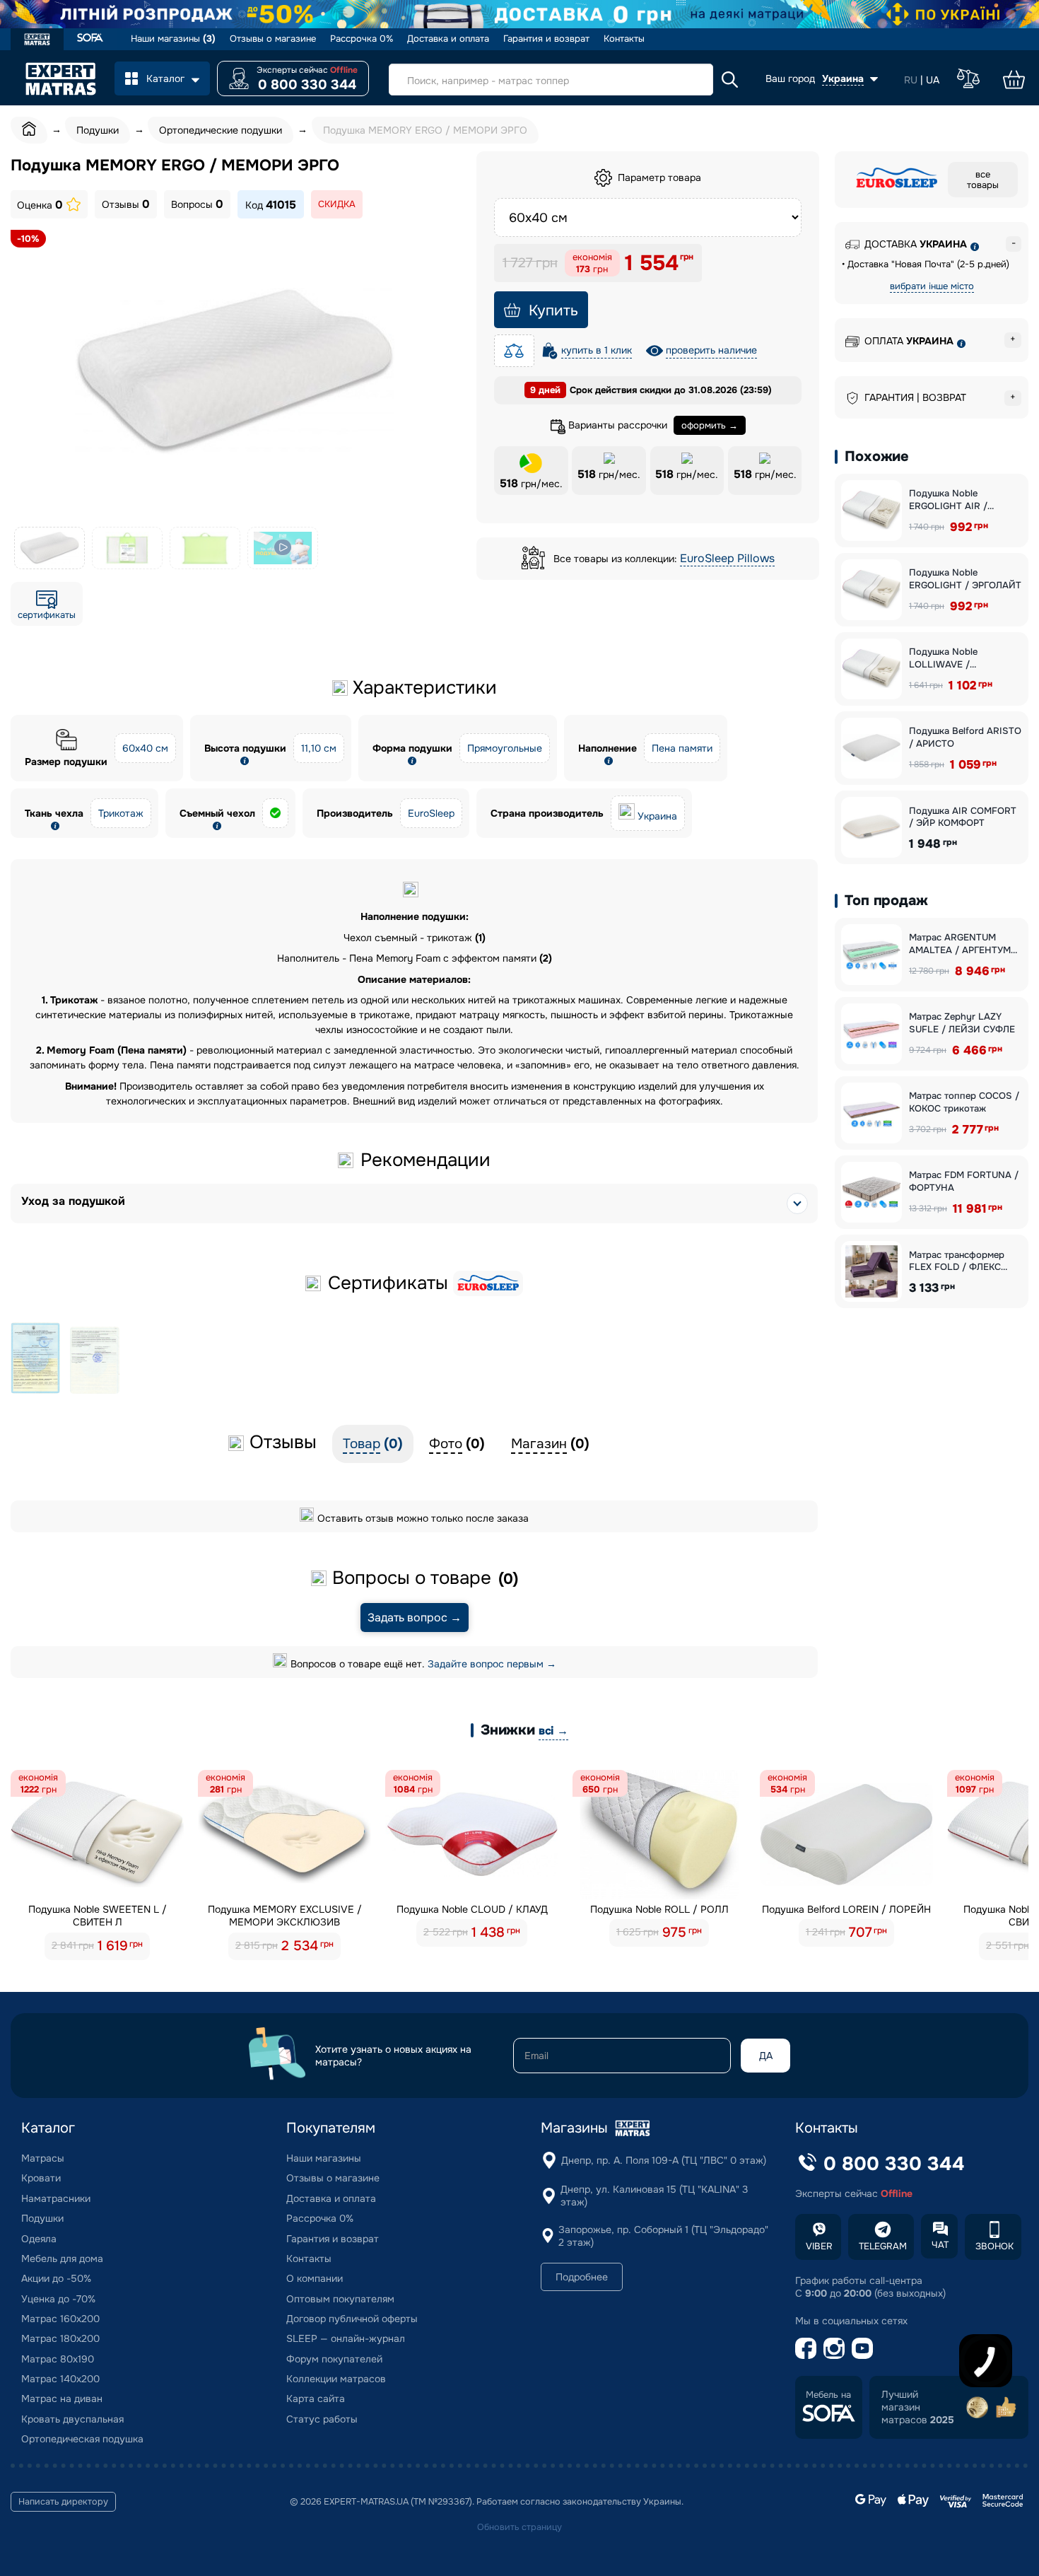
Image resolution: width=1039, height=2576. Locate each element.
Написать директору (63, 2502)
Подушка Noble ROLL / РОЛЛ (659, 1909)
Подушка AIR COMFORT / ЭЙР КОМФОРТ (963, 817)
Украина (657, 816)
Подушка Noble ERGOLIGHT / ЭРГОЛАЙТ (965, 579)
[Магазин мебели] (90, 39)
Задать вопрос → (415, 1618)
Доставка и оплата (448, 39)
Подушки (42, 2218)
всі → (553, 1731)
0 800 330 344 (307, 85)
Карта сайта (316, 2399)
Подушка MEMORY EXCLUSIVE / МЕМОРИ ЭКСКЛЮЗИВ (285, 1916)
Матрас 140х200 (60, 2379)
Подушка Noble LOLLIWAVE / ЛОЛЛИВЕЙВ (943, 658)
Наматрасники (56, 2198)
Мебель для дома (62, 2259)
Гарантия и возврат (546, 39)
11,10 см (319, 748)
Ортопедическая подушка (82, 2439)
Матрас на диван (62, 2399)
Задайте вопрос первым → (492, 1664)
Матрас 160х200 (60, 2319)
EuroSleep (431, 813)
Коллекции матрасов (336, 2379)
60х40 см (145, 748)
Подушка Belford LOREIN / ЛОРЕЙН (846, 1909)
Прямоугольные (505, 748)
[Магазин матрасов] (37, 41)
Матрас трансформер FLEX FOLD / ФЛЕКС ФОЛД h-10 (957, 1261)
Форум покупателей (334, 2359)
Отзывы (126, 204)
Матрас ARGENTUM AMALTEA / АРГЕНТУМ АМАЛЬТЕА (960, 944)
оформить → (710, 425)
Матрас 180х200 (60, 2338)
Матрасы (43, 2158)
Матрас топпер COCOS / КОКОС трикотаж (964, 1102)
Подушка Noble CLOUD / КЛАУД (472, 1909)
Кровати (41, 2178)
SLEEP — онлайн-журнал (346, 2338)
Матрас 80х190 (58, 2359)
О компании (315, 2278)
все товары (983, 180)
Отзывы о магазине (273, 39)
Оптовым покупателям (340, 2299)
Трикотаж (121, 813)
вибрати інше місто (932, 286)
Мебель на (828, 2395)
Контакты (624, 39)
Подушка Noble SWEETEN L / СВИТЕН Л (98, 1916)
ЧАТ (940, 2245)
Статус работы (322, 2419)
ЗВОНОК (994, 2246)
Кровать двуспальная (72, 2419)
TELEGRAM (883, 2246)
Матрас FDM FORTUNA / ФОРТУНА (964, 1181)
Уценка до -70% (58, 2299)
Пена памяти (682, 748)
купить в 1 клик (597, 350)
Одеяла (39, 2239)
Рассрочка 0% (362, 39)
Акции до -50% (56, 2278)
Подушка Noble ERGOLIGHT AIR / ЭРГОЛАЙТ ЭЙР (948, 500)
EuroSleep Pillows (727, 558)
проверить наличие (711, 350)
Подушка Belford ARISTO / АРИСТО (965, 737)
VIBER (819, 2246)
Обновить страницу (519, 2527)
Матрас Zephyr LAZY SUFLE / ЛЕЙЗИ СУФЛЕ (962, 1023)
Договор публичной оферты (352, 2319)
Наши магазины (173, 39)
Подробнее (582, 2277)
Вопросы (197, 204)
